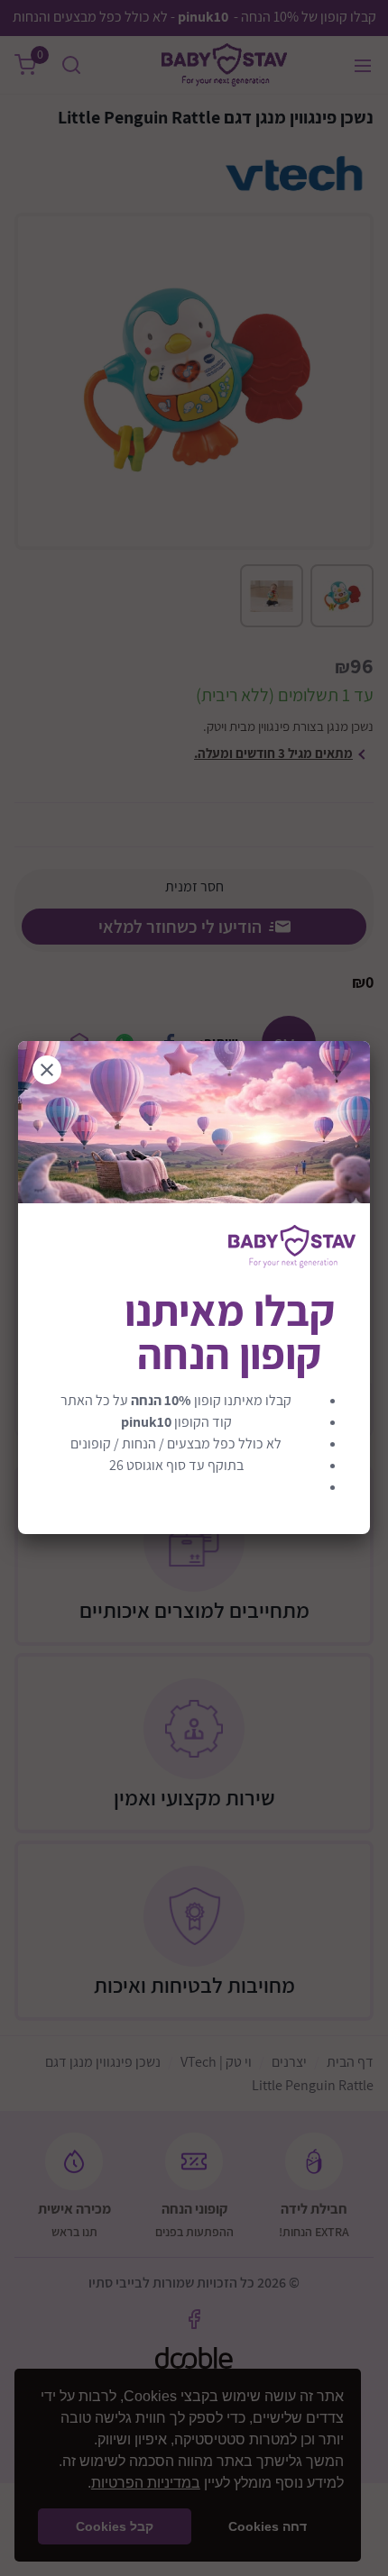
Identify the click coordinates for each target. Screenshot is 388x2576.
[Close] (47, 1070)
